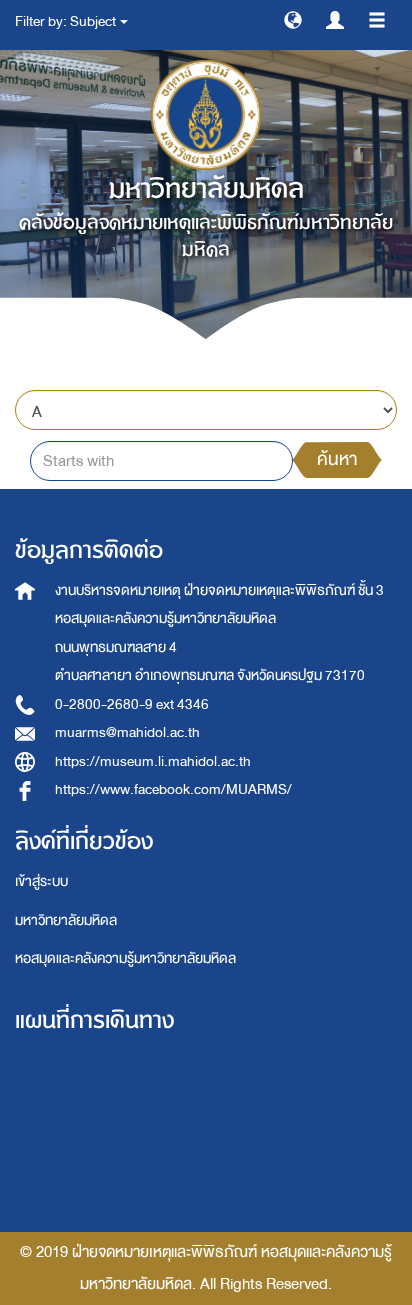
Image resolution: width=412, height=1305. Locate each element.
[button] (293, 19)
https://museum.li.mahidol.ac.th (153, 761)
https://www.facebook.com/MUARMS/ (173, 789)
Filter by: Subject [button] (66, 21)
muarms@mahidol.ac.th (127, 732)
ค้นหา (337, 459)
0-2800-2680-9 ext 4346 (132, 704)
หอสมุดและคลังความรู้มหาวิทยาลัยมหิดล (125, 958)
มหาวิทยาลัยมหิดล (66, 920)
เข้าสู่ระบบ (41, 881)
